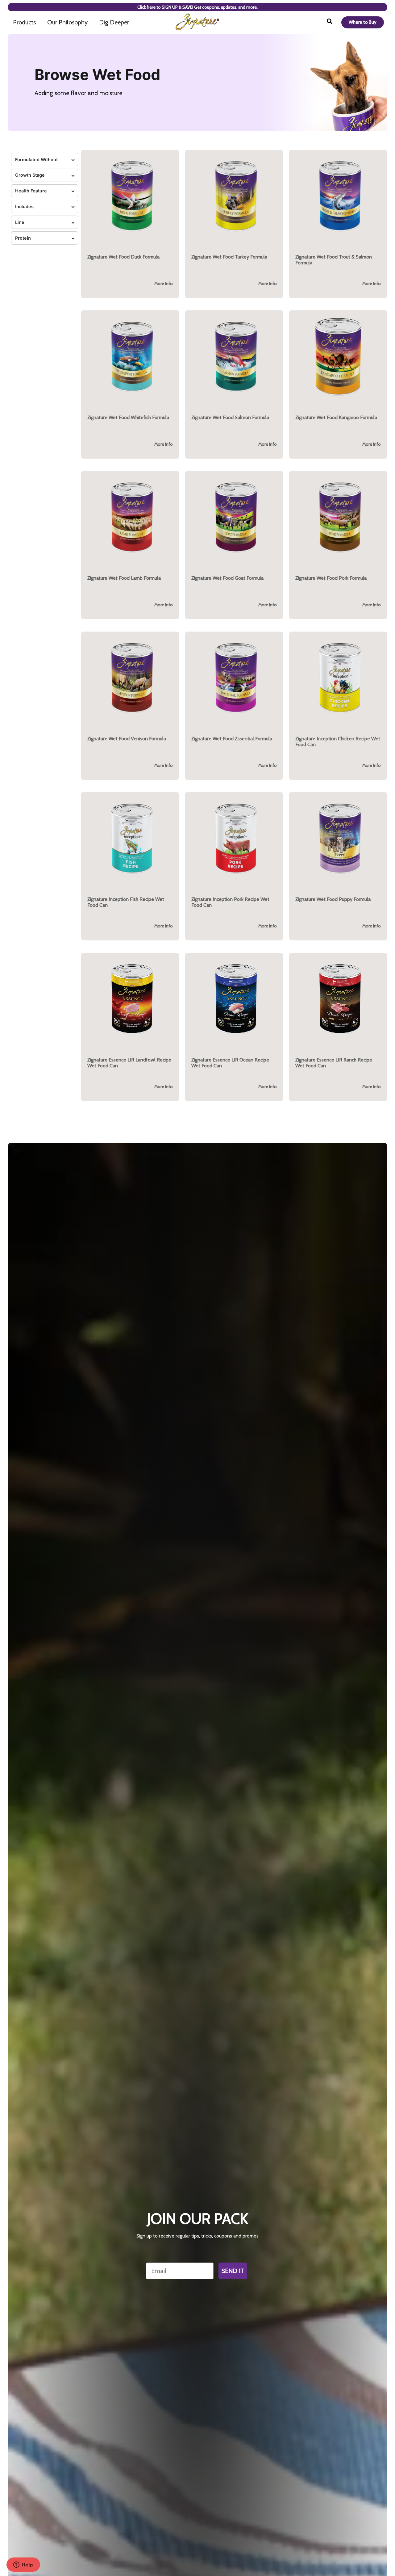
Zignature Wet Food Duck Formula (123, 257)
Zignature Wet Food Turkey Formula (229, 257)
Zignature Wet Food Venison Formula (127, 739)
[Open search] (330, 22)
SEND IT (233, 2271)
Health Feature (31, 191)
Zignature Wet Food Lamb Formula (124, 578)
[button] (130, 224)
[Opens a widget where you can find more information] (23, 2565)
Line (20, 222)
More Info (164, 284)
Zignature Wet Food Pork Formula (331, 578)
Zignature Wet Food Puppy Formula (333, 899)
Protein (23, 238)
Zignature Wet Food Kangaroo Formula (336, 417)
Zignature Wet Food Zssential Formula (232, 739)
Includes (24, 206)
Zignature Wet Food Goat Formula (227, 578)
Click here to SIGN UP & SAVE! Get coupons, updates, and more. (197, 7)
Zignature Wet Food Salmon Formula (230, 417)
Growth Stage (30, 175)
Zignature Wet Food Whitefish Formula (128, 417)
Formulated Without (36, 160)
